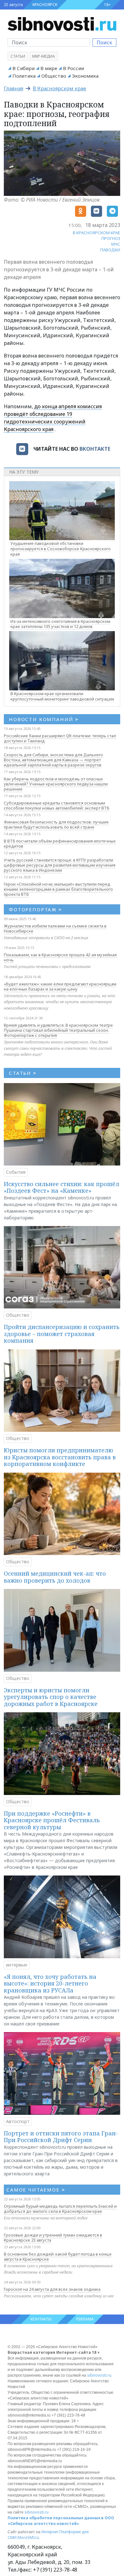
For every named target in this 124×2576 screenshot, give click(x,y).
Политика (24, 76)
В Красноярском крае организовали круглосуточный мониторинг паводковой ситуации (62, 696)
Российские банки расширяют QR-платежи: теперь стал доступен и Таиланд (60, 738)
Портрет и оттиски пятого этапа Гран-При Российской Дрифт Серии (61, 2137)
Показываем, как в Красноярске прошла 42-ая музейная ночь (60, 957)
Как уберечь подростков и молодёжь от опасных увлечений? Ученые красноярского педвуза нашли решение (56, 784)
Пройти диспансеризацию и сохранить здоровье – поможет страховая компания (62, 1334)
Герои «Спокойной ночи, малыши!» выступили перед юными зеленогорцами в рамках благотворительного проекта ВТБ (58, 889)
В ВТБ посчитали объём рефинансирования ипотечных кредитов (60, 843)
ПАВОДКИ (110, 250)
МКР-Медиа (44, 56)
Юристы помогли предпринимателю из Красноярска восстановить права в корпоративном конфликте (60, 1457)
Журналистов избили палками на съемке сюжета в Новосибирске (55, 928)
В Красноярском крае (59, 88)
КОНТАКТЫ (41, 2319)
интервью (17, 1965)
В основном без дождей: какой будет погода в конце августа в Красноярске (58, 2256)
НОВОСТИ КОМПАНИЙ (44, 719)
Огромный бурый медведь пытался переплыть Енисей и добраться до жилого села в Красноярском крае (60, 2209)
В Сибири (24, 68)
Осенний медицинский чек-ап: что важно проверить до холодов (55, 1577)
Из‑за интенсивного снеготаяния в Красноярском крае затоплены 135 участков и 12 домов (60, 624)
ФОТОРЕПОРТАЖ (35, 909)
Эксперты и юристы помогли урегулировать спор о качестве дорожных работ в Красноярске (51, 1697)
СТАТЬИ (23, 1073)
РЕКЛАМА (85, 2319)
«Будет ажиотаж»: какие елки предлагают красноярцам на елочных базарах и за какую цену (60, 986)
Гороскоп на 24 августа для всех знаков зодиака (52, 2289)
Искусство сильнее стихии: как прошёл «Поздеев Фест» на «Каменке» (62, 1187)
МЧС (116, 244)
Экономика (85, 76)
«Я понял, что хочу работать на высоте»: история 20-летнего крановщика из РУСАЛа (50, 1983)
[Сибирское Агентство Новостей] (62, 23)
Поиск (104, 42)
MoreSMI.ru (28, 2537)
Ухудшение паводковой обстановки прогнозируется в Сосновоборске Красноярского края (61, 549)
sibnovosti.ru (99, 2375)
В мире (49, 68)
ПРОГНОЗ (111, 238)
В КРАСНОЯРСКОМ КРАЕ (96, 233)
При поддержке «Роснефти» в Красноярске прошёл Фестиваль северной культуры (52, 1820)
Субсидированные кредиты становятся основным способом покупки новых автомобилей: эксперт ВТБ (57, 805)
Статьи (18, 56)
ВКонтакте (95, 449)
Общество (54, 76)
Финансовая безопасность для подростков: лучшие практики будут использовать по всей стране (56, 824)
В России (73, 68)
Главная (14, 88)
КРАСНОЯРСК (45, 5)
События (16, 1172)
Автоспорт (18, 2121)
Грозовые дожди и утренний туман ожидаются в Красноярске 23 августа (53, 2237)
